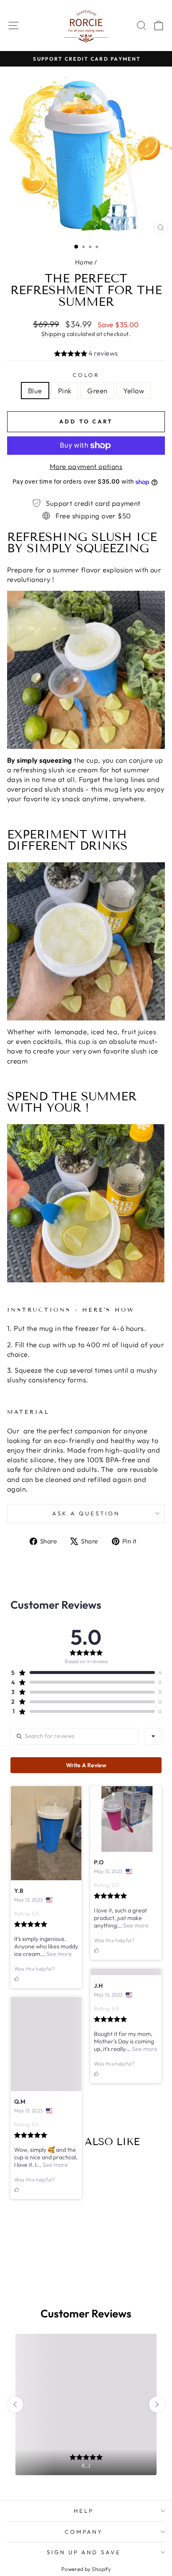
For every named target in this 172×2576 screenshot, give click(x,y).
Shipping (53, 334)
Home (84, 262)
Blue (35, 391)
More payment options (86, 466)
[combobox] (153, 1736)
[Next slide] (157, 2492)
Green (97, 391)
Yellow (133, 391)
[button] (86, 354)
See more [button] (58, 1954)
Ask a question (86, 1513)
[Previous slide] (15, 2492)
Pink (65, 391)
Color (86, 375)
